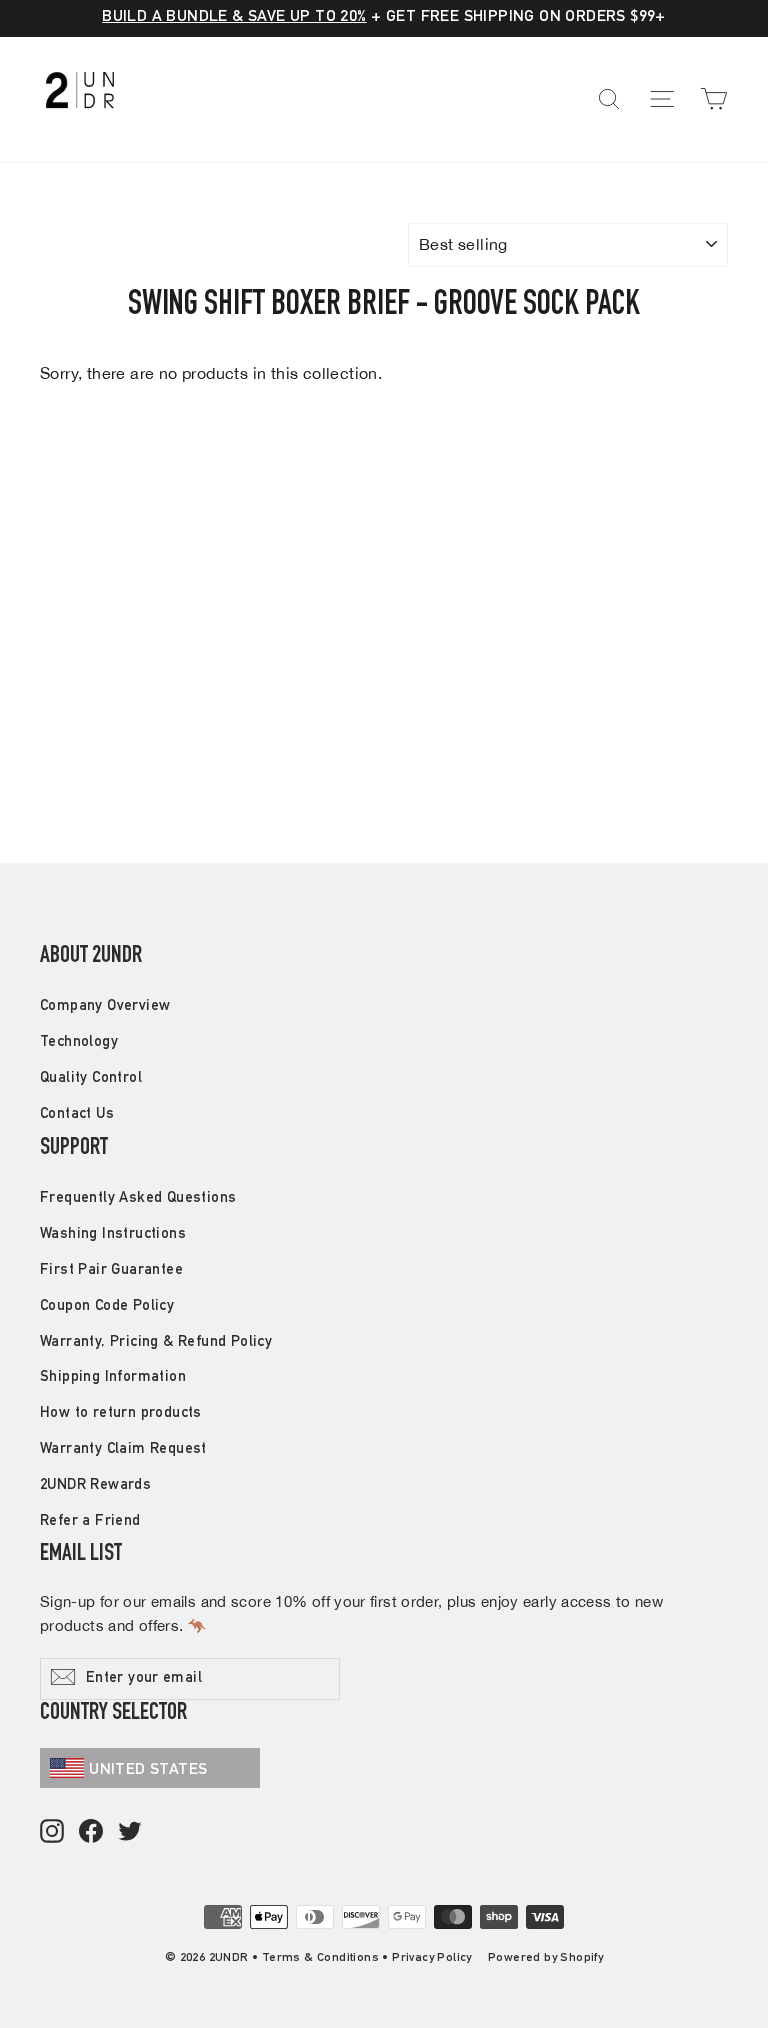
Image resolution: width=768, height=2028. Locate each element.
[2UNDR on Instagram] (52, 1832)
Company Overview (105, 1006)
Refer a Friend (90, 1521)
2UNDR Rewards (95, 1485)
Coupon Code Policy (107, 1306)
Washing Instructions (113, 1234)
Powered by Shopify (545, 1958)
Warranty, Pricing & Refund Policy (156, 1342)
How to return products (121, 1413)
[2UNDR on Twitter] (130, 1832)
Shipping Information (113, 1377)
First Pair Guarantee (111, 1270)
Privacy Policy (432, 1958)
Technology (79, 1042)
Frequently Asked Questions (138, 1198)
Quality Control (91, 1078)
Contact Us (77, 1114)
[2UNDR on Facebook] (91, 1832)
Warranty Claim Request (123, 1449)
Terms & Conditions (320, 1958)
